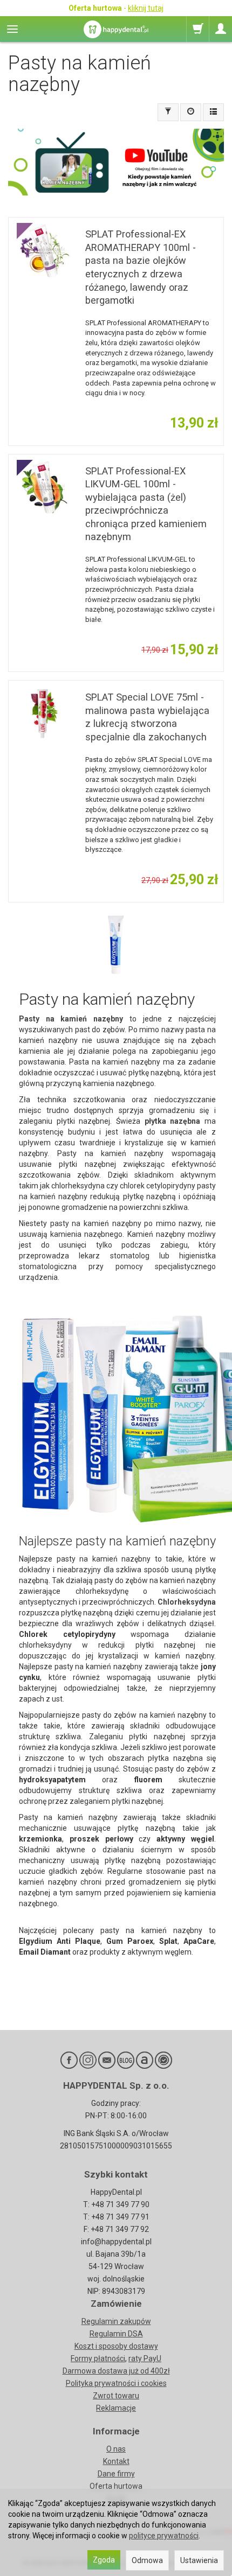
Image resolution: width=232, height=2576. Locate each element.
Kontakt (116, 2461)
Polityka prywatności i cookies (116, 2383)
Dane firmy (116, 2474)
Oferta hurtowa (116, 2486)
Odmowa (147, 2560)
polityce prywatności (164, 2536)
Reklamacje (116, 2408)
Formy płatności (98, 2358)
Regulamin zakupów (116, 2321)
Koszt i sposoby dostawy (116, 2346)
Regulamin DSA (116, 2334)
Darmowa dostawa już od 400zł (116, 2371)
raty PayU (145, 2358)
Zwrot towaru (116, 2396)
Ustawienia (199, 2560)
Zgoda (104, 2560)
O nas (116, 2449)
